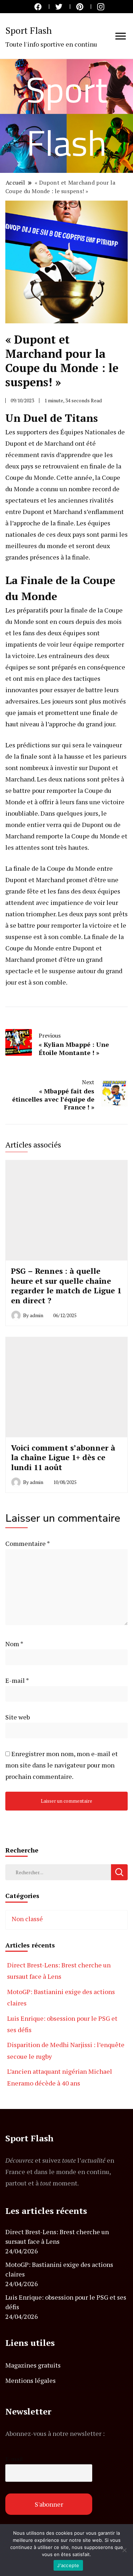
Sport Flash (29, 30)
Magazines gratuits (33, 2365)
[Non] (124, 2550)
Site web (18, 1717)
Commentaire (27, 1543)
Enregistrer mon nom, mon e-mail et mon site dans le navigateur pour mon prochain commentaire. (62, 1765)
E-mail (17, 1680)
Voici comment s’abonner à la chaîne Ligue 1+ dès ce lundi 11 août (63, 1457)
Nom (14, 1644)
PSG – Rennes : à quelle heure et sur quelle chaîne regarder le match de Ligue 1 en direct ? (66, 1286)
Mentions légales (31, 2380)
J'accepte (68, 2565)
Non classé (27, 1919)
